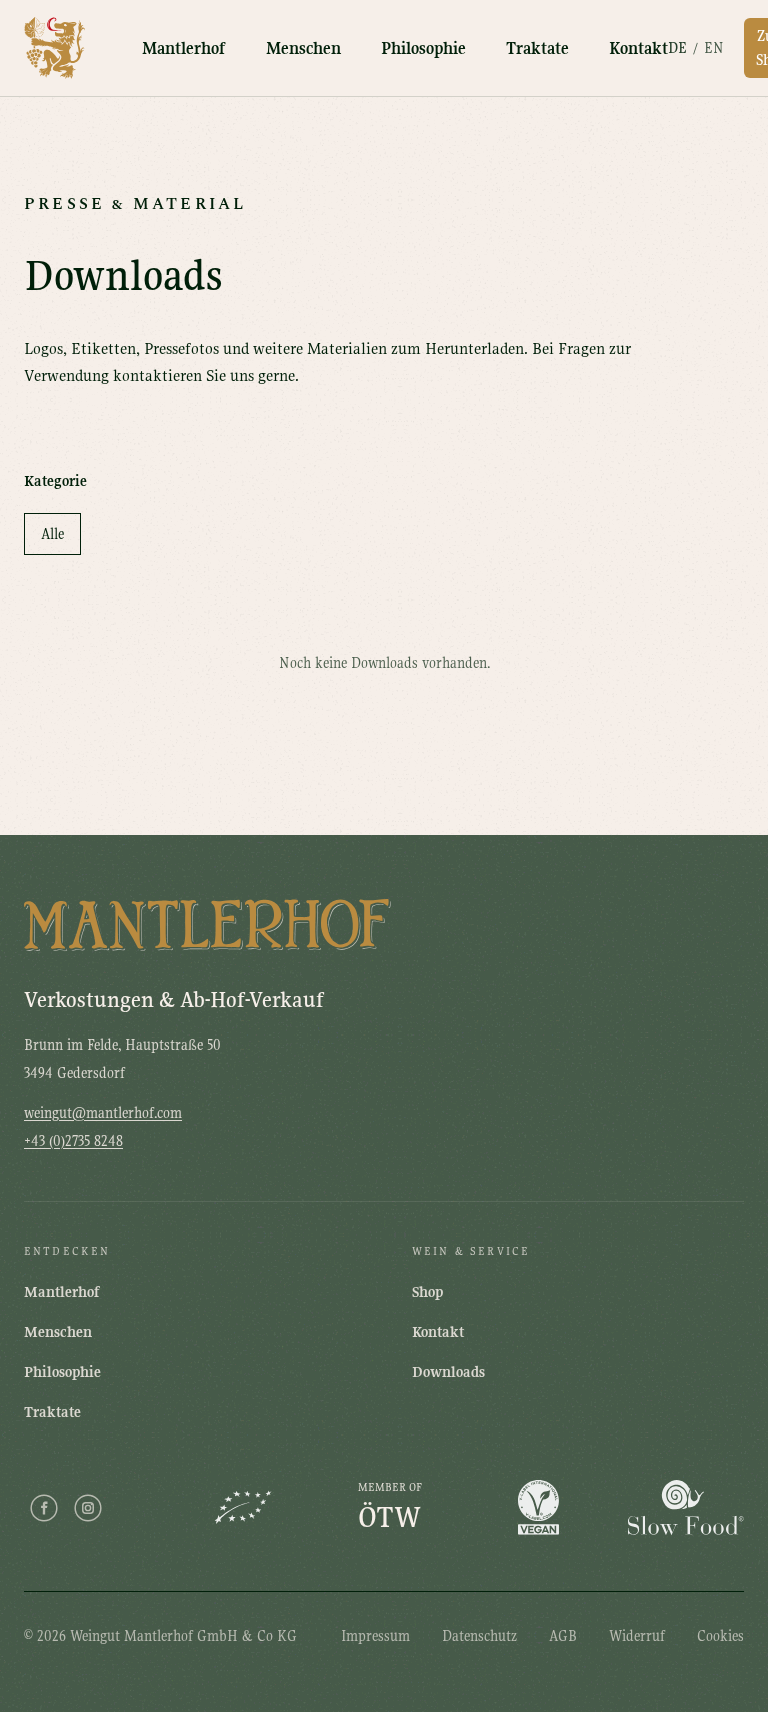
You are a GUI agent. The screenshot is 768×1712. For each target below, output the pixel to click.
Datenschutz (479, 1636)
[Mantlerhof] (55, 48)
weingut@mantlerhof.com (103, 1113)
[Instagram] (88, 1508)
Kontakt (638, 48)
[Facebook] (44, 1508)
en (714, 48)
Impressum (375, 1636)
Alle (52, 534)
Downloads (448, 1372)
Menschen (303, 48)
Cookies (720, 1636)
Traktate (537, 48)
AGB (563, 1636)
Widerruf (637, 1636)
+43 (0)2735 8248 (73, 1141)
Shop (427, 1292)
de (677, 48)
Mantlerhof (184, 48)
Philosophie (423, 48)
